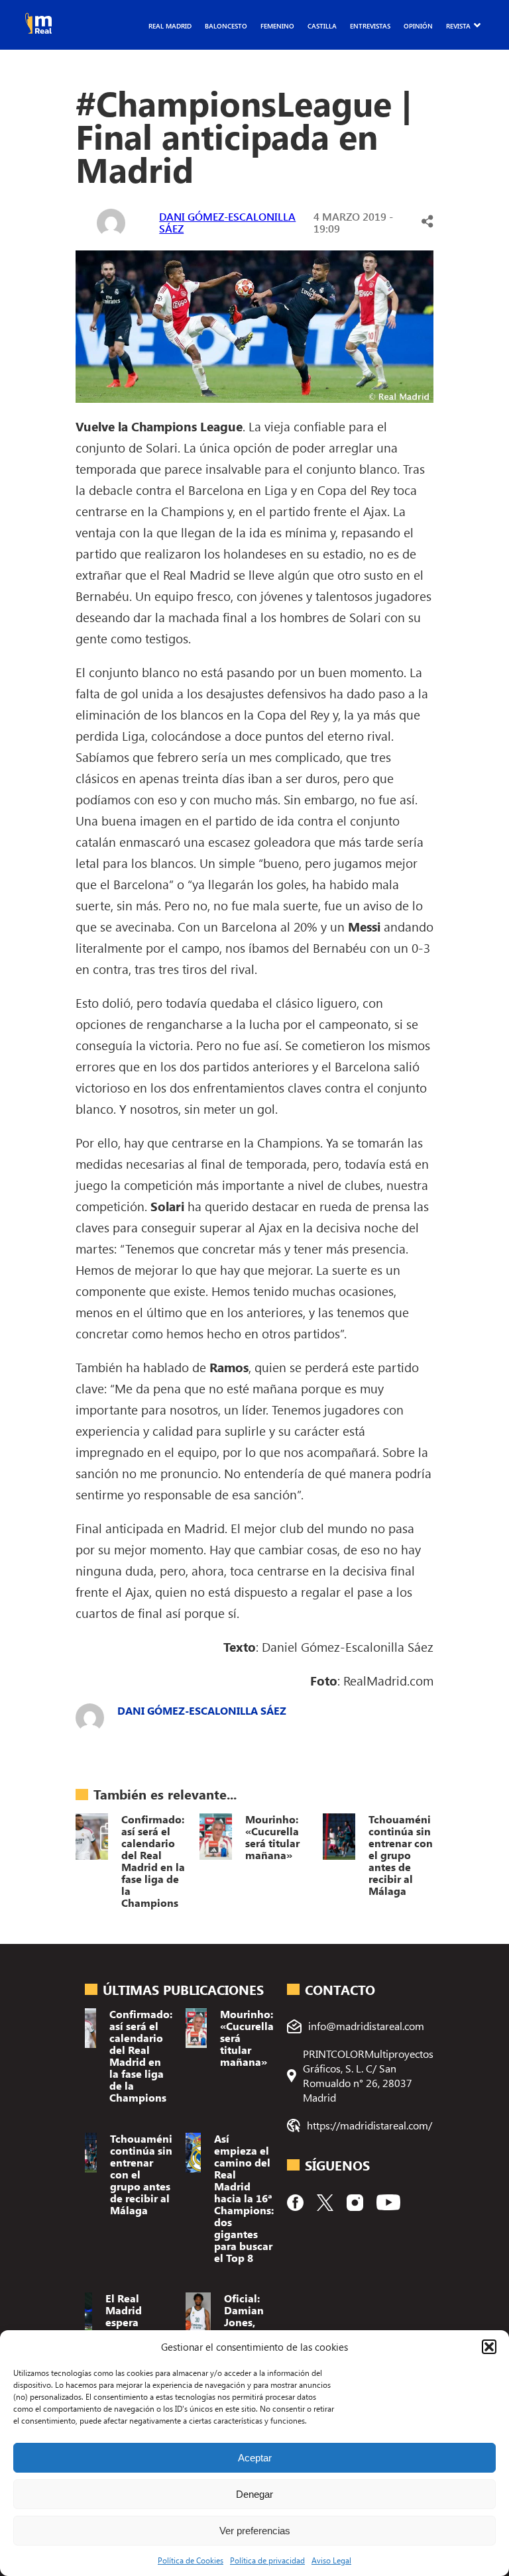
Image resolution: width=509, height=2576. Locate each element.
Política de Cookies (191, 2560)
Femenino (277, 26)
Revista (458, 26)
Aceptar (255, 2458)
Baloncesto (226, 26)
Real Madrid (170, 26)
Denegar (254, 2494)
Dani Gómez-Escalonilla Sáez (227, 222)
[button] (489, 2347)
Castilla (322, 26)
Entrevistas (370, 26)
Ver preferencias (255, 2531)
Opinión (418, 26)
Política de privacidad (267, 2560)
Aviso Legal (331, 2560)
